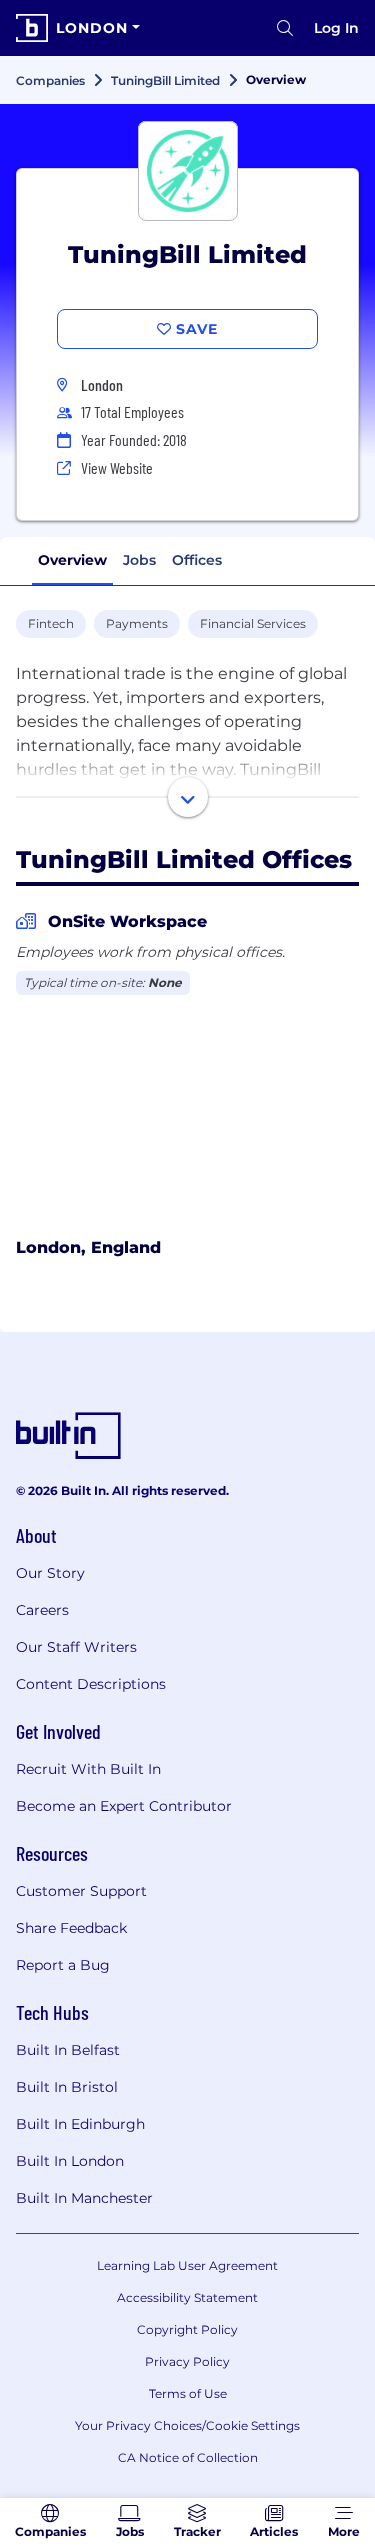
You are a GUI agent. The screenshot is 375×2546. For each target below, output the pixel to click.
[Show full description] (188, 797)
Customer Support (81, 1891)
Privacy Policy (187, 2361)
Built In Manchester (84, 2198)
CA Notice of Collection (188, 2457)
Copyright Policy (187, 2329)
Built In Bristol (67, 2087)
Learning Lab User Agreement (187, 2265)
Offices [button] (197, 560)
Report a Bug (63, 1965)
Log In (336, 28)
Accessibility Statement (187, 2297)
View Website (117, 467)
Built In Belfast (68, 2050)
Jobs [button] (139, 560)
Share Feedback (71, 1928)
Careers (42, 1610)
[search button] (285, 28)
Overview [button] (72, 560)
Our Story (50, 1573)
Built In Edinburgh (80, 2124)
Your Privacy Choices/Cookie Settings (187, 2425)
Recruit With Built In (88, 1769)
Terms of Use (188, 2393)
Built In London (70, 2161)
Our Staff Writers (76, 1647)
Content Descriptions (91, 1684)
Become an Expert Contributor (124, 1806)
